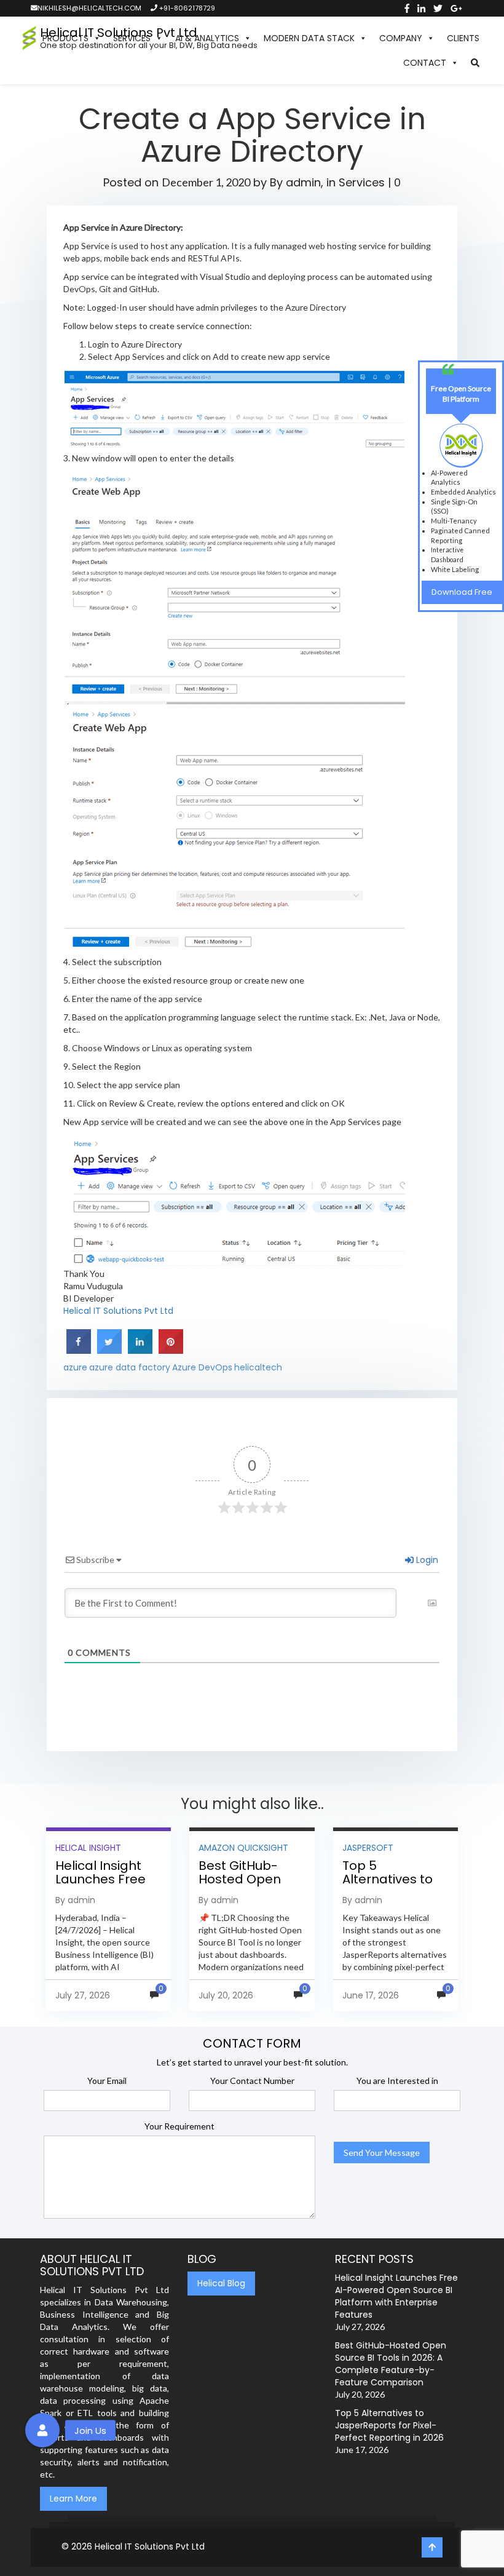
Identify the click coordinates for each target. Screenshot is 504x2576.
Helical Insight (88, 1848)
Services (362, 182)
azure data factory (130, 1367)
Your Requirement (179, 2126)
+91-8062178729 (186, 8)
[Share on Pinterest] (171, 1350)
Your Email (107, 2081)
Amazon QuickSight (243, 1848)
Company (401, 38)
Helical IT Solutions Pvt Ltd (118, 1311)
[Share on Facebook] (79, 1350)
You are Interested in (397, 2081)
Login (426, 1560)
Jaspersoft (368, 1848)
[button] (475, 63)
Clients (463, 38)
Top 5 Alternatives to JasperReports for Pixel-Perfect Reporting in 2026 (389, 2425)
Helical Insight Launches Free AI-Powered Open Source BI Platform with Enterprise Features (396, 2296)
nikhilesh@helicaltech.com (89, 8)
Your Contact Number (252, 2081)
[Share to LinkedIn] (140, 1350)
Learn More (73, 2498)
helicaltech (258, 1367)
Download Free (462, 592)
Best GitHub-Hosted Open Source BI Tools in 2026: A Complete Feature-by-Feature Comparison (391, 2364)
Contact (425, 63)
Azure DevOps (202, 1367)
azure (75, 1367)
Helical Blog (221, 2283)
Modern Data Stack (309, 38)
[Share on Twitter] (109, 1350)
